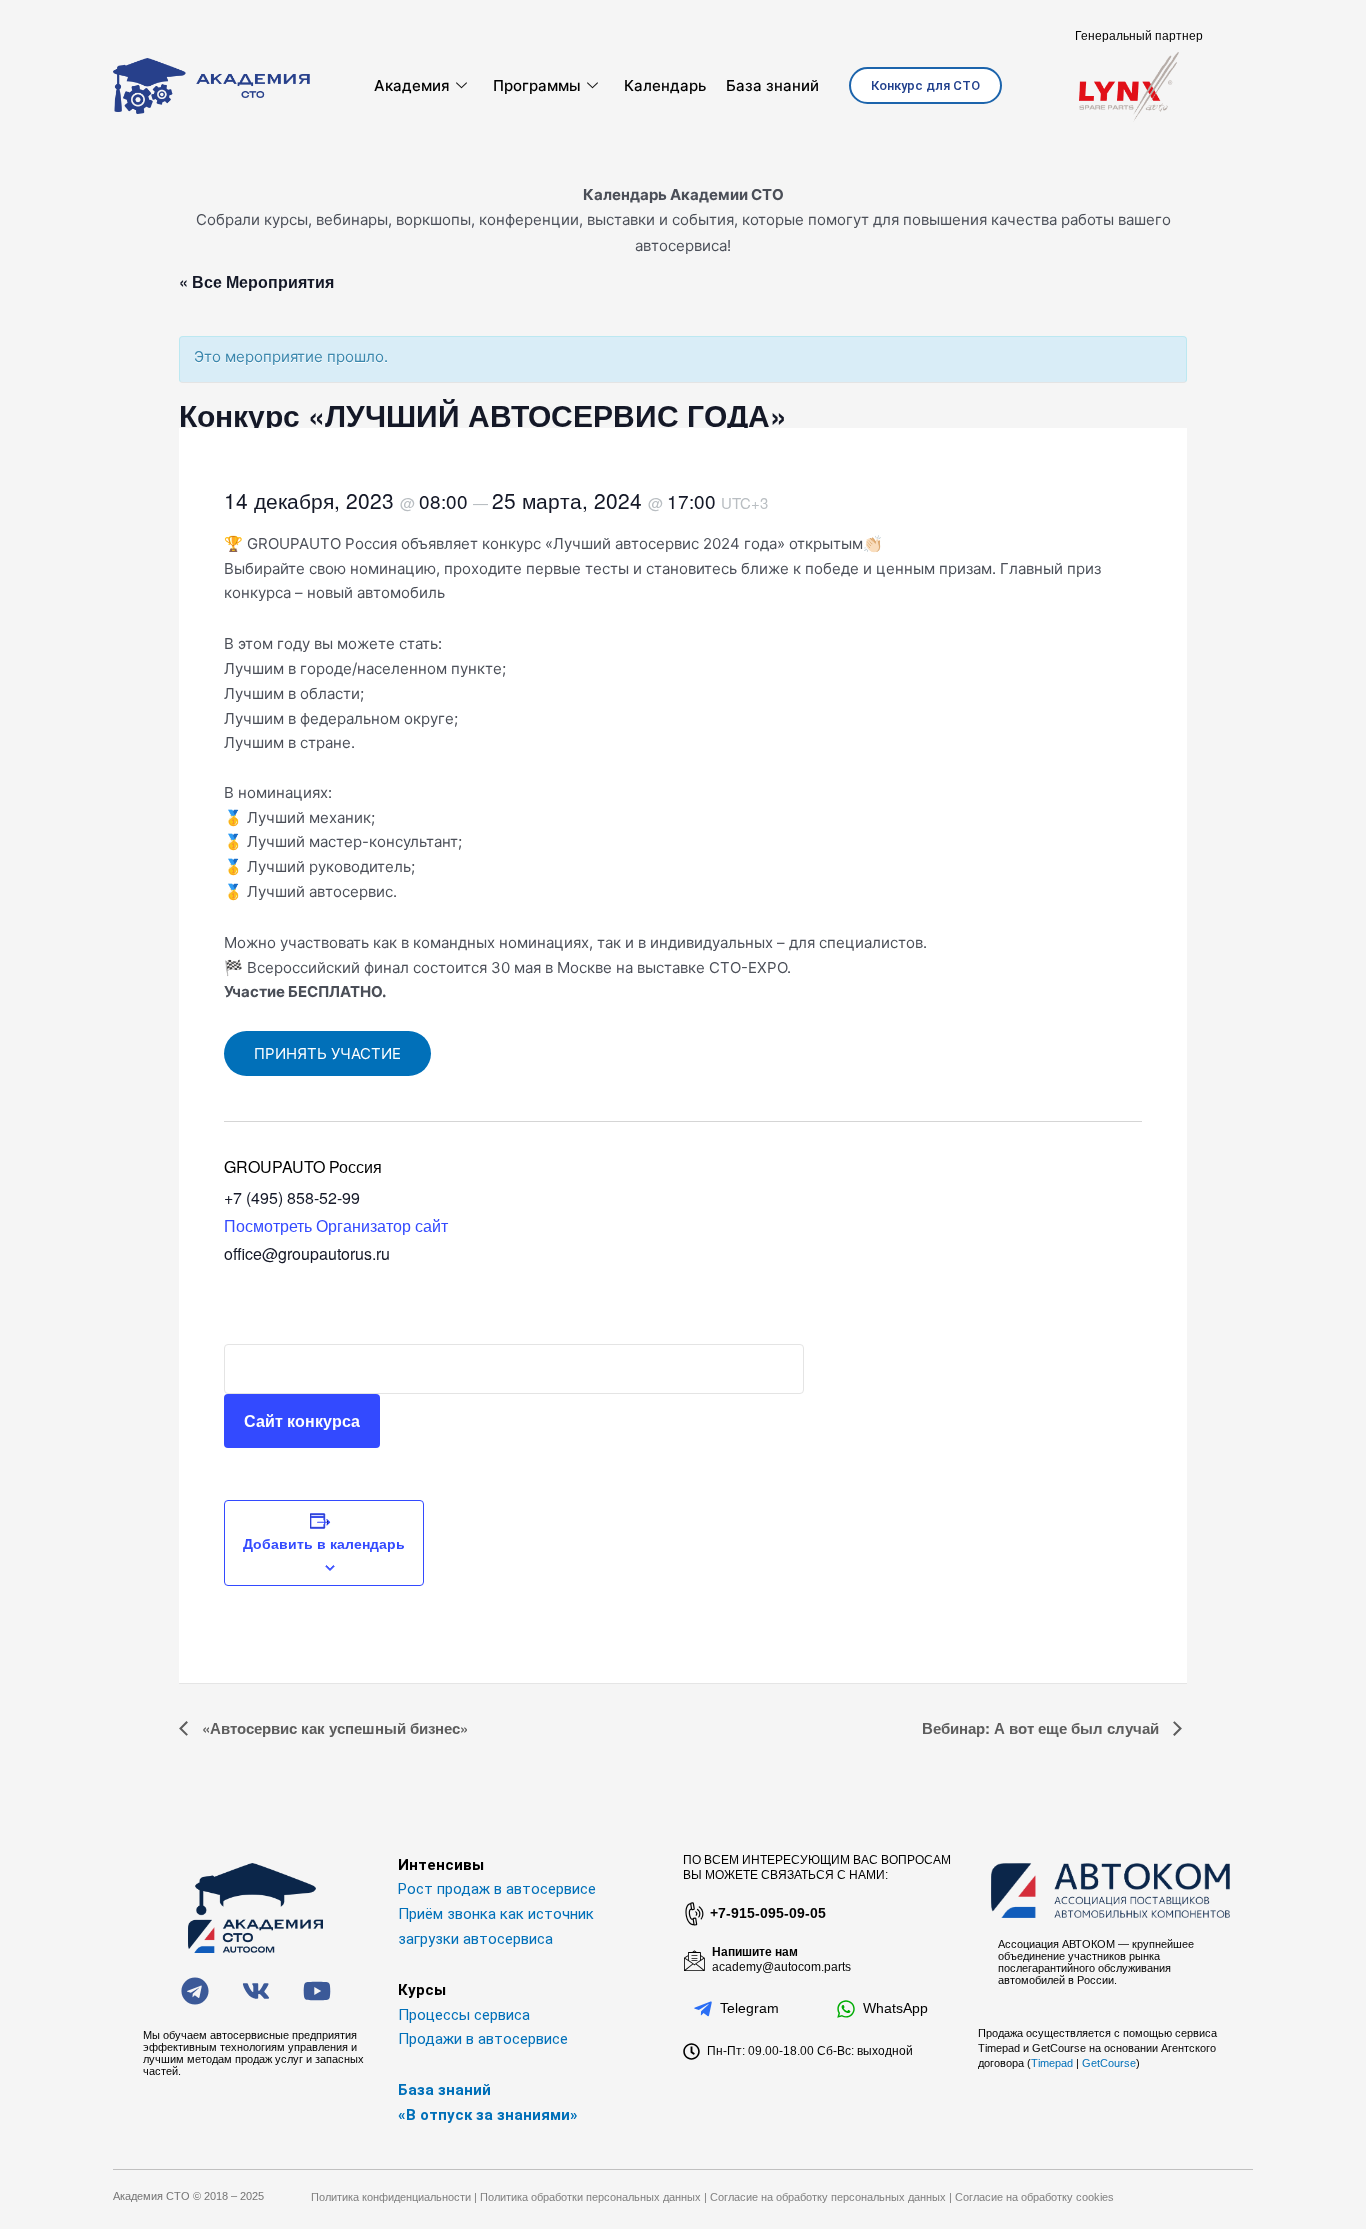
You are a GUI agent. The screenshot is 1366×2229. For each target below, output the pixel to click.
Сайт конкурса (302, 1420)
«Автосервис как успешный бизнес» (333, 1728)
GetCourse (1109, 2063)
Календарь (665, 85)
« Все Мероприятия (256, 281)
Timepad (1052, 2063)
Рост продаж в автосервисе (497, 1889)
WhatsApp (895, 2008)
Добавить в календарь (324, 1543)
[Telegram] (703, 2009)
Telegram (749, 2008)
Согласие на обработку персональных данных (828, 2197)
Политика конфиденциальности (391, 2197)
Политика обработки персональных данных (590, 2197)
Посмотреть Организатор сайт (336, 1225)
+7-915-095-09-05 (768, 1913)
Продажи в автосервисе (483, 2039)
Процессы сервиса (464, 2015)
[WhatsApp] (846, 2009)
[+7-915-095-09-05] (693, 1914)
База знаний (772, 85)
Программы (537, 85)
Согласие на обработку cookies (1034, 2197)
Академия (412, 85)
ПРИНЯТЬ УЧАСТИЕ (327, 1053)
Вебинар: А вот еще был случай (1042, 1728)
